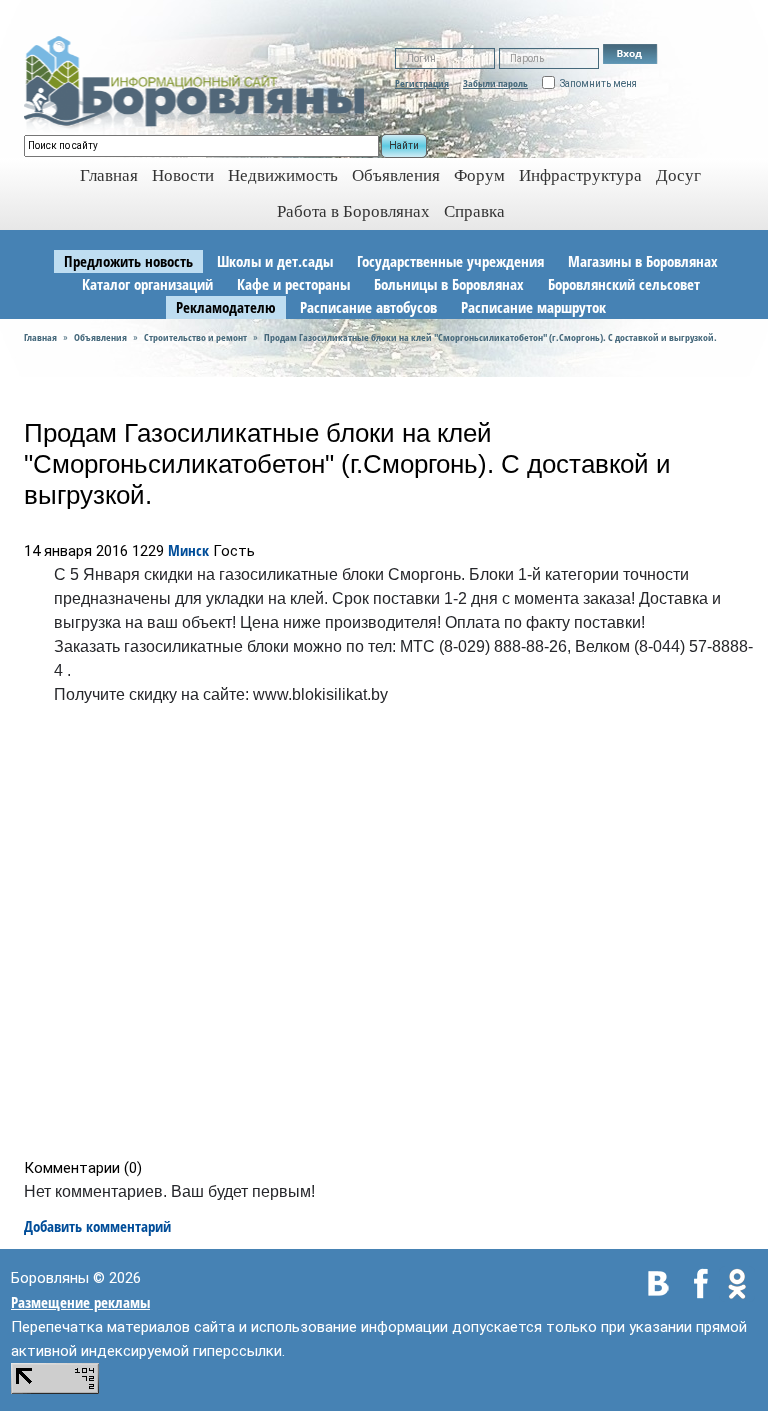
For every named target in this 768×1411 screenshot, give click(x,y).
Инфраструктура (580, 175)
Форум (479, 175)
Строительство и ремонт (195, 337)
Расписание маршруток (533, 307)
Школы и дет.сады (275, 261)
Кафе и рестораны (293, 284)
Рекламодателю (226, 307)
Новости (183, 175)
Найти (404, 145)
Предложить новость (128, 261)
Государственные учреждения (450, 261)
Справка (474, 211)
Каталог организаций (147, 284)
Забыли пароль (495, 83)
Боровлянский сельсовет (624, 284)
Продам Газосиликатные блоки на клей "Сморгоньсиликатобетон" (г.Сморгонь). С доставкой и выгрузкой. (490, 337)
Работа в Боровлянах (353, 211)
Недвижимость (283, 175)
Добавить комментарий (97, 1226)
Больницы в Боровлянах (449, 284)
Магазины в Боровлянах (643, 261)
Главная (40, 337)
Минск (188, 550)
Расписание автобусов (368, 307)
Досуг (678, 175)
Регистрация (422, 83)
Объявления (396, 175)
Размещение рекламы (80, 1302)
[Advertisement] (390, 936)
